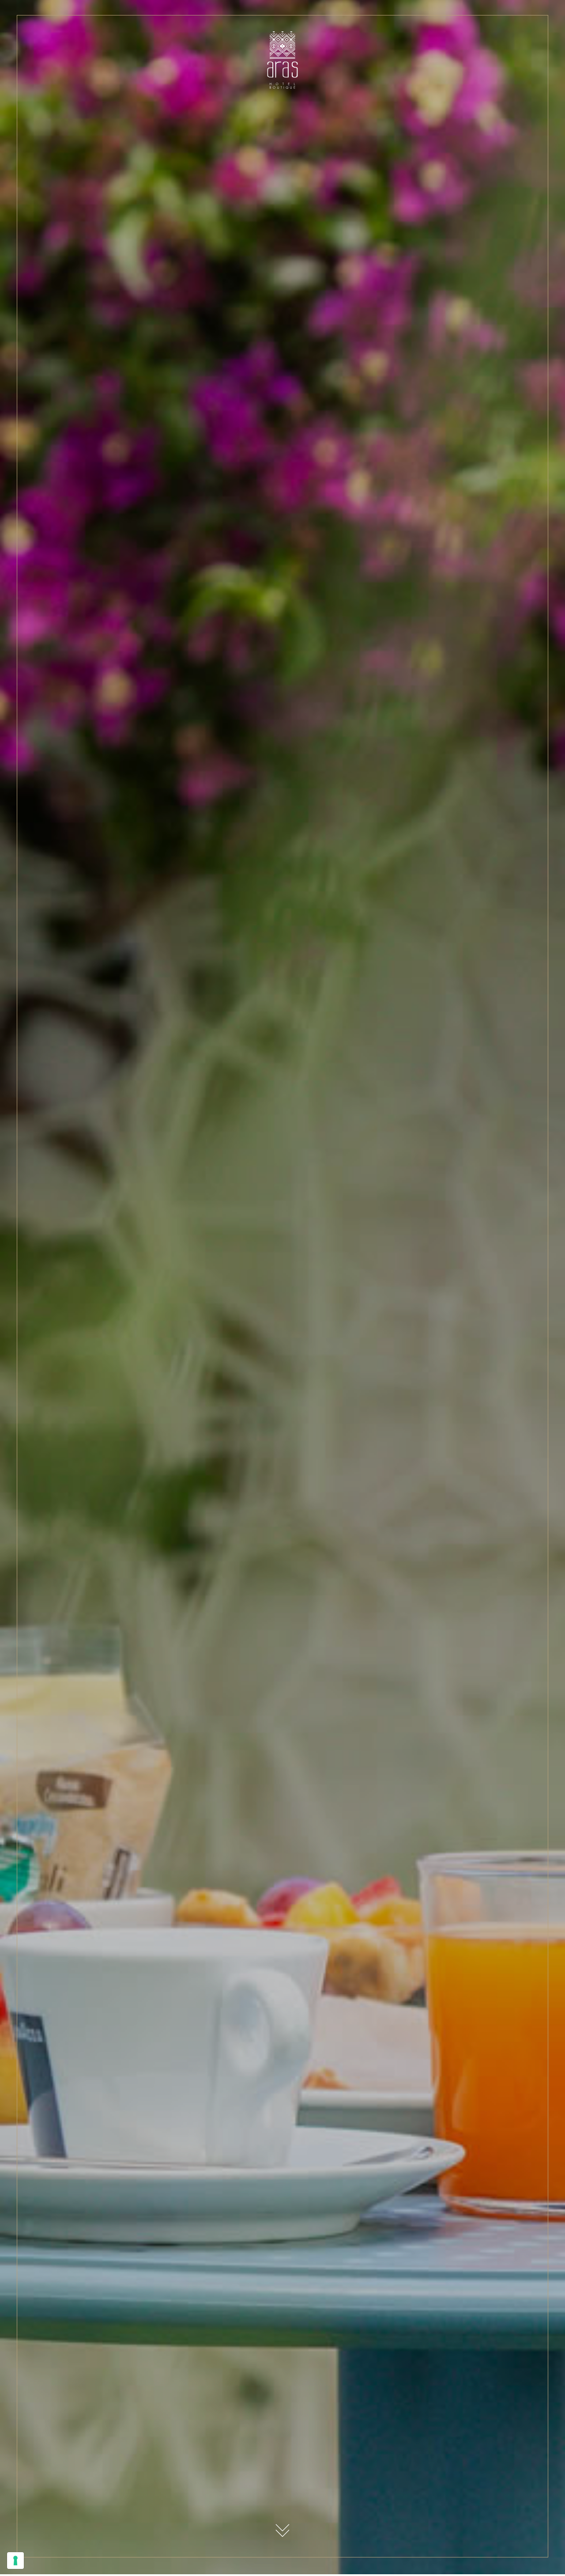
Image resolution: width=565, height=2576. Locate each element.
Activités (188, 35)
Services (117, 35)
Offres (152, 35)
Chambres (77, 35)
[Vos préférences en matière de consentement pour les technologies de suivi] (15, 2561)
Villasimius (230, 35)
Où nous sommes (286, 35)
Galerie (335, 35)
